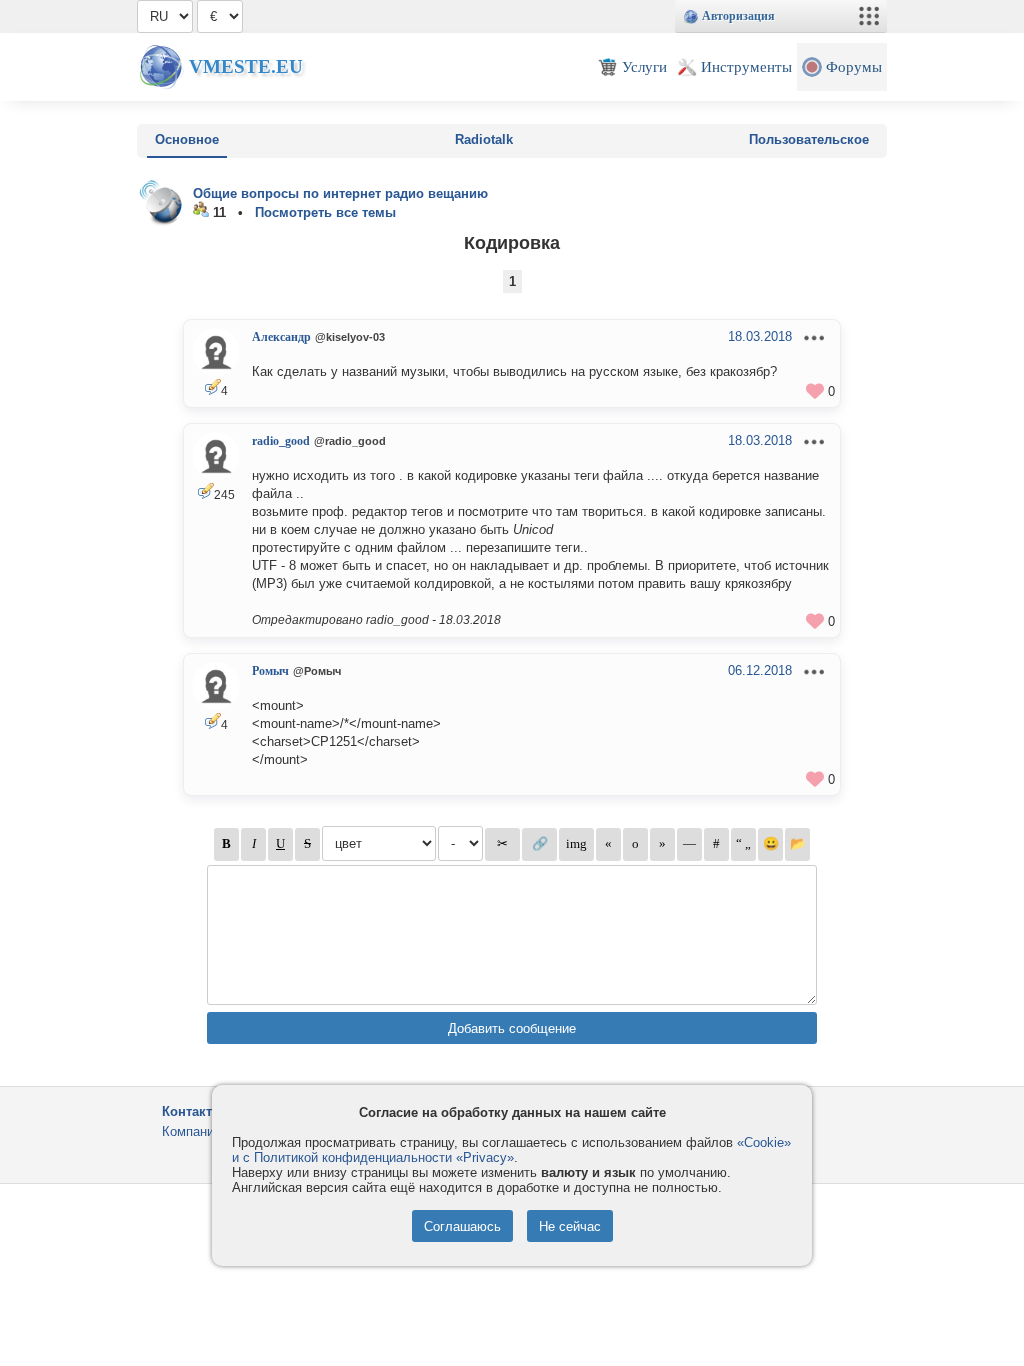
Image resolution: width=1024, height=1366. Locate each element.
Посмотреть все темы (325, 212)
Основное (187, 139)
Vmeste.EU (246, 66)
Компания (191, 1131)
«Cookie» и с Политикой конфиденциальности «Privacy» (511, 1150)
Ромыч (270, 671)
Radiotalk (484, 139)
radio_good (281, 441)
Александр (281, 337)
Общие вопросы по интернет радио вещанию (340, 193)
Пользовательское (809, 139)
